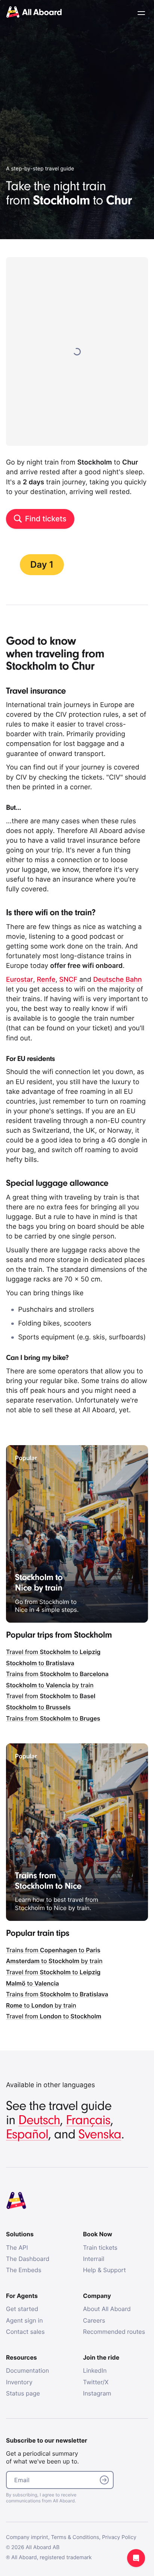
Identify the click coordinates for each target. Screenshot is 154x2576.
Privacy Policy (119, 2537)
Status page (23, 2393)
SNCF (68, 980)
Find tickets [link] (46, 519)
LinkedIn (95, 2370)
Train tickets (100, 2248)
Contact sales (25, 2332)
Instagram (97, 2393)
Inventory (19, 2382)
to (40, 1663)
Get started (22, 2309)
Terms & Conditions (75, 2537)
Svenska (100, 2134)
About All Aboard (107, 2309)
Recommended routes (114, 2332)
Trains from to (57, 1674)
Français (88, 2120)
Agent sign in (24, 2320)
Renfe (46, 980)
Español (27, 2134)
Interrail (94, 2259)
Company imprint (27, 2537)
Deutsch (39, 2120)
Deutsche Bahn (117, 980)
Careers (94, 2320)
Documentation (27, 2370)
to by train (50, 1685)
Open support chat (136, 2558)
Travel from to (53, 1652)
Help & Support (104, 2270)
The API (17, 2248)
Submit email (104, 2480)
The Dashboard (28, 2259)
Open (141, 13)
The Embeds (24, 2270)
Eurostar (19, 980)
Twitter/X (96, 2382)
